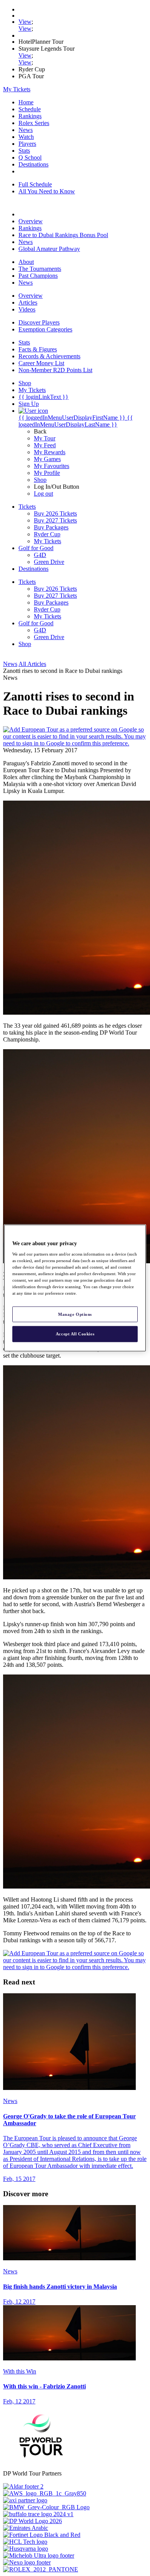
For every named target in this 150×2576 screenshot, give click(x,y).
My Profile (47, 473)
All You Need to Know (47, 191)
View (25, 22)
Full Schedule (35, 184)
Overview (31, 221)
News (26, 130)
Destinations (33, 164)
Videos (27, 309)
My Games (47, 459)
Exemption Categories (45, 329)
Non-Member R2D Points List (55, 370)
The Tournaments (40, 269)
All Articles (32, 664)
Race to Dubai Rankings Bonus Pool (63, 235)
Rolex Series (34, 123)
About (26, 262)
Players (27, 144)
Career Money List (41, 363)
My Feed (45, 445)
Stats (24, 151)
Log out (43, 494)
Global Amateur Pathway (49, 249)
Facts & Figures (38, 349)
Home (26, 102)
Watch (26, 137)
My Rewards (50, 452)
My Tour (45, 438)
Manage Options (75, 1314)
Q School (30, 157)
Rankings (30, 116)
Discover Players (39, 322)
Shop (40, 480)
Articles (28, 302)
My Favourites (52, 466)
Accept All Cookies (75, 1334)
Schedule (30, 109)
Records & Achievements (49, 356)
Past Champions (38, 276)
